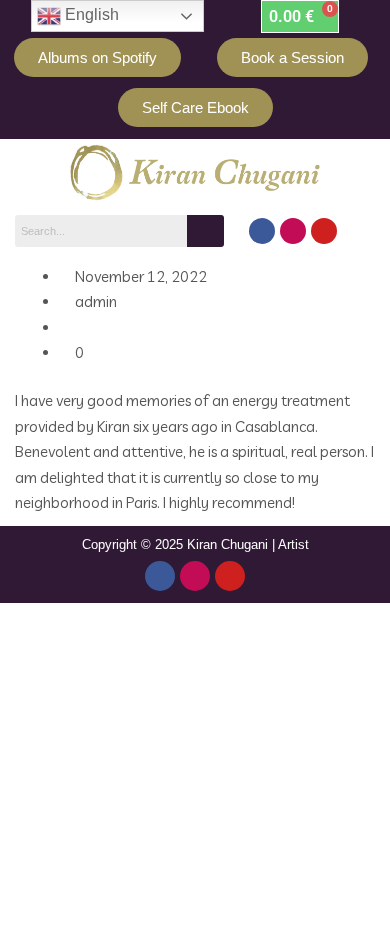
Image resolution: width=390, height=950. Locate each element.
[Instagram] (293, 231)
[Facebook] (262, 231)
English (90, 14)
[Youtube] (324, 231)
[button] (367, 234)
